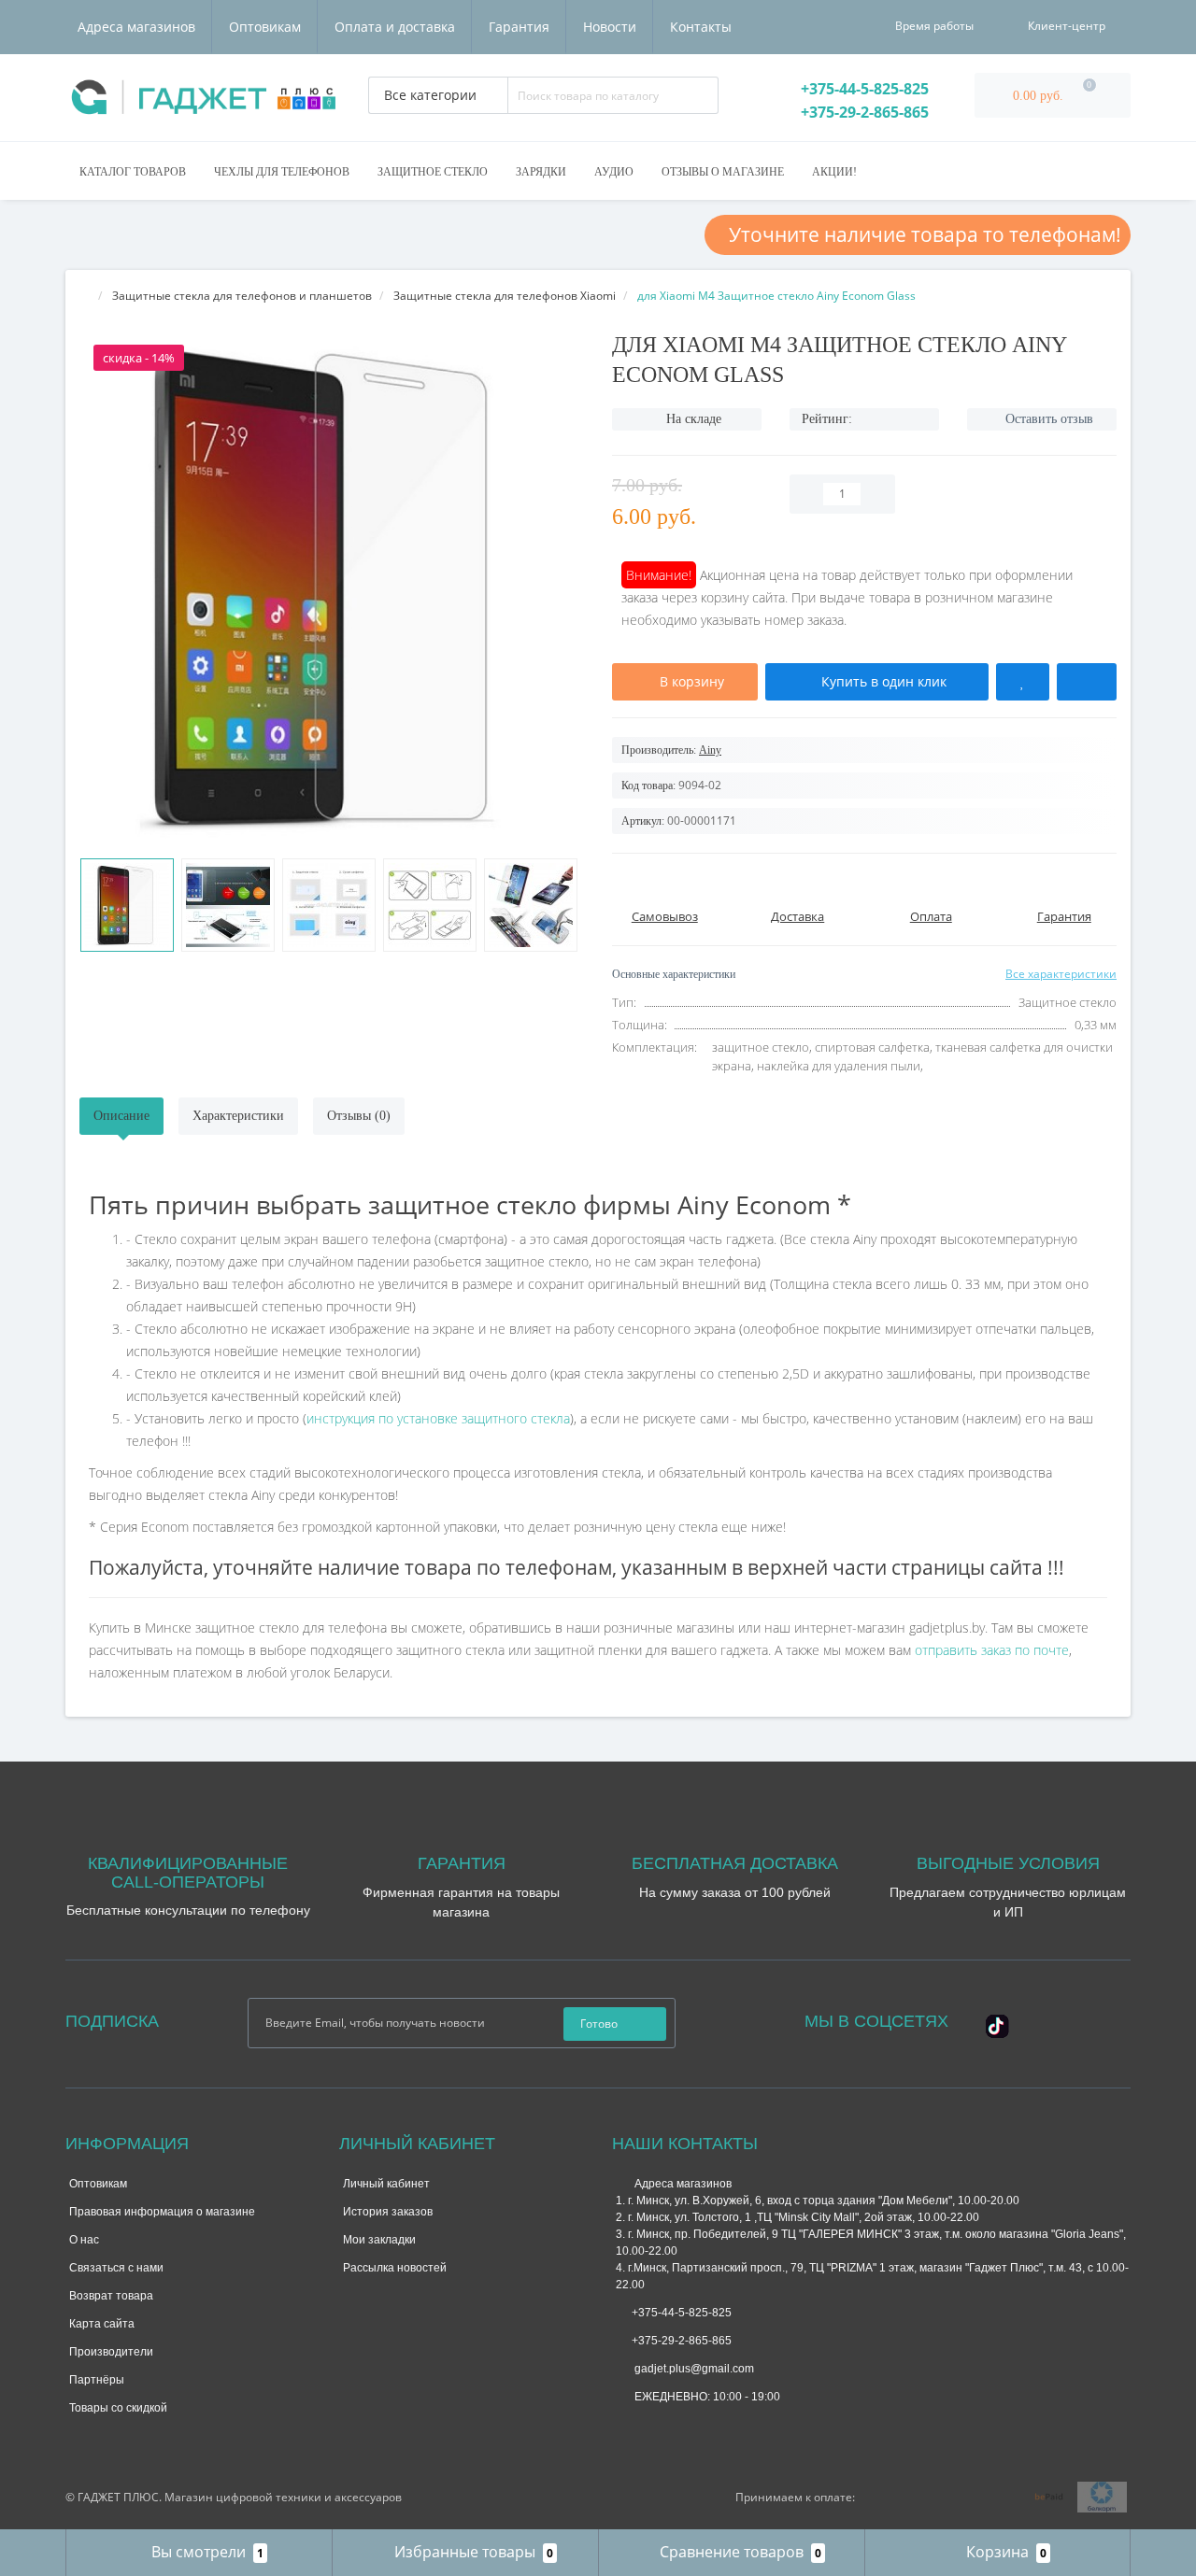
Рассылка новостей (395, 2268)
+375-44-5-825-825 (863, 89)
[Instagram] (1048, 2019)
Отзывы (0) (359, 1116)
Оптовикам (265, 27)
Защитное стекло (433, 172)
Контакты (701, 27)
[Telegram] (656, 2428)
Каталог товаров (133, 172)
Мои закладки (379, 2240)
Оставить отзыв (1049, 419)
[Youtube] (988, 2040)
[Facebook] (1023, 2019)
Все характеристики (1061, 974)
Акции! (834, 172)
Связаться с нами (116, 2268)
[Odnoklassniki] (1099, 2019)
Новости (610, 27)
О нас (84, 2240)
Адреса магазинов (136, 27)
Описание (121, 1116)
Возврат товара (111, 2296)
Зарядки (541, 172)
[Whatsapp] (625, 2426)
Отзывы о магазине (723, 172)
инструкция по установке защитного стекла (438, 1418)
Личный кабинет (386, 2184)
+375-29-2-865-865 (863, 112)
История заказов (388, 2212)
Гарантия (519, 27)
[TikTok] (997, 2024)
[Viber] (687, 2430)
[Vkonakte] (1074, 2019)
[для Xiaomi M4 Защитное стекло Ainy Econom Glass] (127, 905)
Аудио (614, 172)
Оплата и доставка (395, 27)
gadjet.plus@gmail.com (693, 2369)
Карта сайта (102, 2324)
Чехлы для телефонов (282, 172)
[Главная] (85, 296)
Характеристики (238, 1116)
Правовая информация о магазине (162, 2212)
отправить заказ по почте (992, 1650)
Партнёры (97, 2380)
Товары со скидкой (118, 2408)
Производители (111, 2352)
